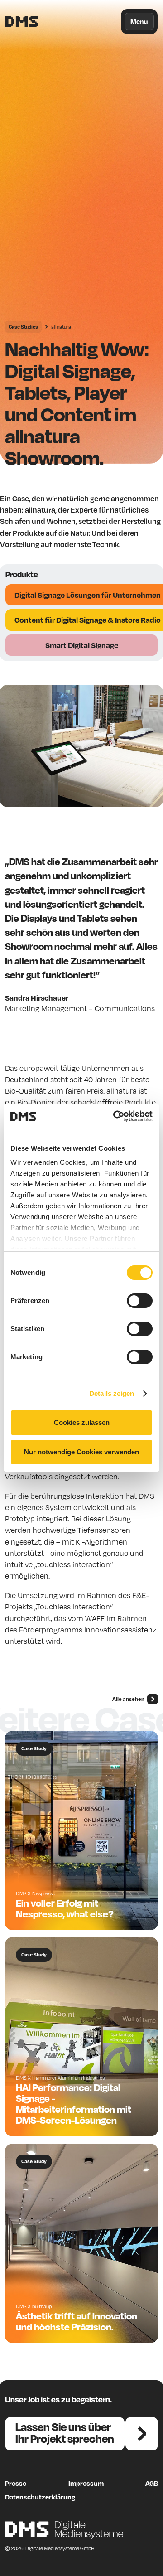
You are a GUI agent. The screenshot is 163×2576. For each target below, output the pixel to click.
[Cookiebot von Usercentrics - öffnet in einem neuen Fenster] (115, 1116)
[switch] (140, 1301)
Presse (16, 2483)
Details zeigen (112, 1393)
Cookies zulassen (82, 1422)
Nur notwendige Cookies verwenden (81, 1452)
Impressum (86, 2483)
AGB (152, 2483)
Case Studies (23, 327)
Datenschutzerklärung (40, 2497)
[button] (139, 22)
